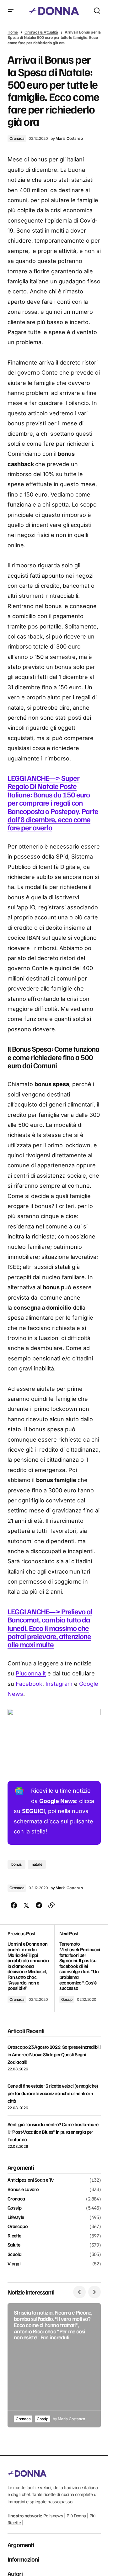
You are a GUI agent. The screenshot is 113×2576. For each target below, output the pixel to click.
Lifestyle (16, 2217)
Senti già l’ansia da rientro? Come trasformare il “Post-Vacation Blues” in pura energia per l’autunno (53, 2132)
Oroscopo (18, 2226)
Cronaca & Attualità (41, 32)
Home (13, 32)
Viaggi (14, 2264)
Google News (58, 1801)
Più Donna (76, 2516)
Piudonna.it (31, 1673)
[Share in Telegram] (39, 1906)
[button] (11, 11)
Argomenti (21, 2545)
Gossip (67, 1999)
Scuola (14, 2254)
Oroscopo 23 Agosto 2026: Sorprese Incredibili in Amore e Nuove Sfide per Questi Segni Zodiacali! (54, 2054)
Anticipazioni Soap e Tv (30, 2180)
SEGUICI (33, 1811)
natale (37, 1864)
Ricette (14, 2236)
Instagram (59, 1684)
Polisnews (53, 2516)
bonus (16, 1864)
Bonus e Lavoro (23, 2190)
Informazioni (23, 2559)
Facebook (29, 1684)
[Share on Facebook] (14, 1906)
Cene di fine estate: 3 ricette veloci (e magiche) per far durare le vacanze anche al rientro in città (53, 2093)
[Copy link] (51, 1906)
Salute (14, 2245)
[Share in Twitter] (26, 1906)
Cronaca (17, 138)
